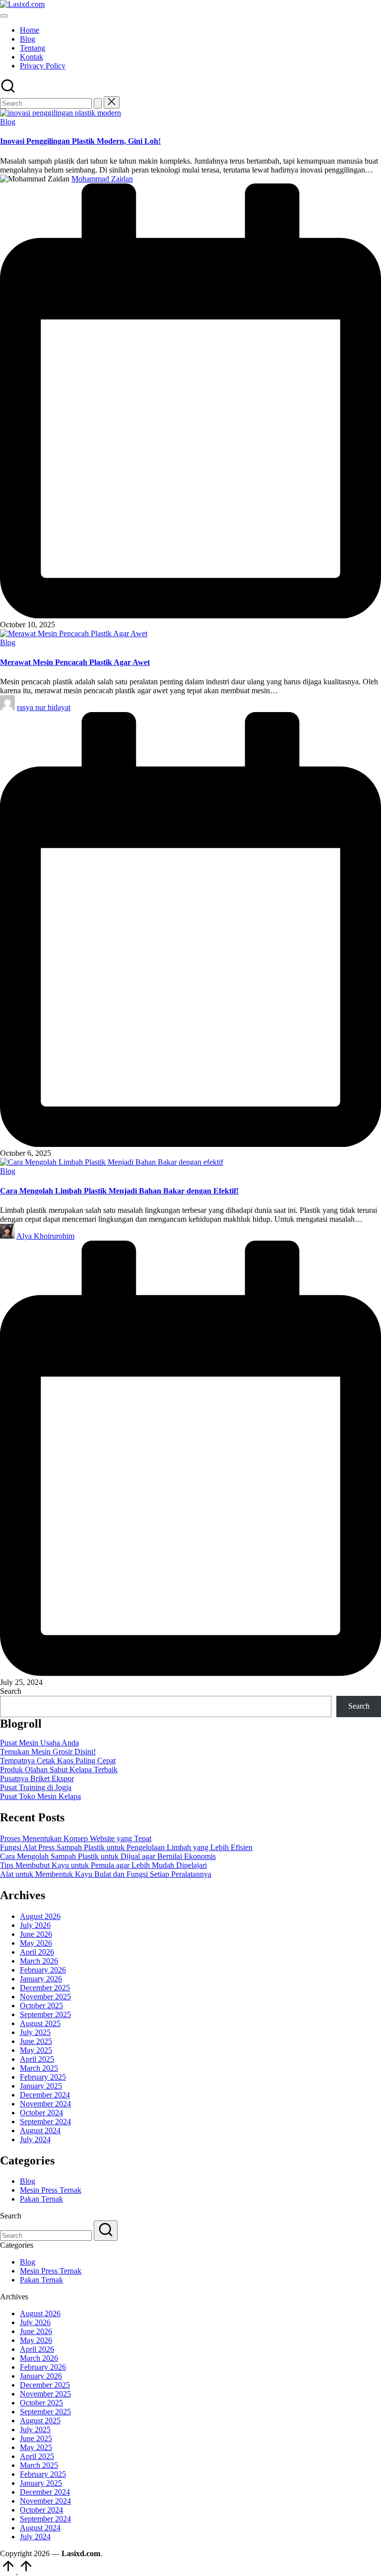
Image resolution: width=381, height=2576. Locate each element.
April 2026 (37, 1952)
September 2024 (45, 2122)
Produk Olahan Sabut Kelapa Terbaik (59, 1769)
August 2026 (40, 1916)
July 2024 (35, 2139)
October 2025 (41, 2006)
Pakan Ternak (41, 2199)
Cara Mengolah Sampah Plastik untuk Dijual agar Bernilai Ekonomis (108, 1856)
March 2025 (39, 2068)
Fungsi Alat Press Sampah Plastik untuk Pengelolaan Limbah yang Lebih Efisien (126, 1847)
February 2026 (43, 1970)
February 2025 (43, 2077)
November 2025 (45, 1997)
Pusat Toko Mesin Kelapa (40, 1796)
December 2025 (45, 1988)
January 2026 (41, 1979)
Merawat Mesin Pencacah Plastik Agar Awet (75, 662)
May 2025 (36, 2050)
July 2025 (35, 2032)
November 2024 (45, 2104)
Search (11, 1691)
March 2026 (39, 1961)
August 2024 (40, 2130)
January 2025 (41, 2086)
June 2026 (36, 1934)
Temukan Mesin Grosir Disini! (48, 1752)
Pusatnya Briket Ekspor (37, 1778)
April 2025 (37, 2059)
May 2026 (36, 1943)
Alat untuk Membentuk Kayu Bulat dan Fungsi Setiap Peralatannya (106, 1874)
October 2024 (41, 2113)
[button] (98, 103)
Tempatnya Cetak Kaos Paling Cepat (58, 1761)
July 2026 (35, 1925)
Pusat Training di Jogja (36, 1787)
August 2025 (40, 2023)
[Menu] (4, 16)
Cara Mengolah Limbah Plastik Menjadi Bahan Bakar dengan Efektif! (119, 1191)
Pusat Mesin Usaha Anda (39, 1743)
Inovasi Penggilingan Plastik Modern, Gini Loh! (80, 141)
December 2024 (45, 2095)
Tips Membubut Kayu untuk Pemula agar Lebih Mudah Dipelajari (103, 1865)
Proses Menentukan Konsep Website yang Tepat (76, 1838)
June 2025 (36, 2041)
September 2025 (45, 2014)
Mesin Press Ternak (51, 2190)
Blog (8, 122)
